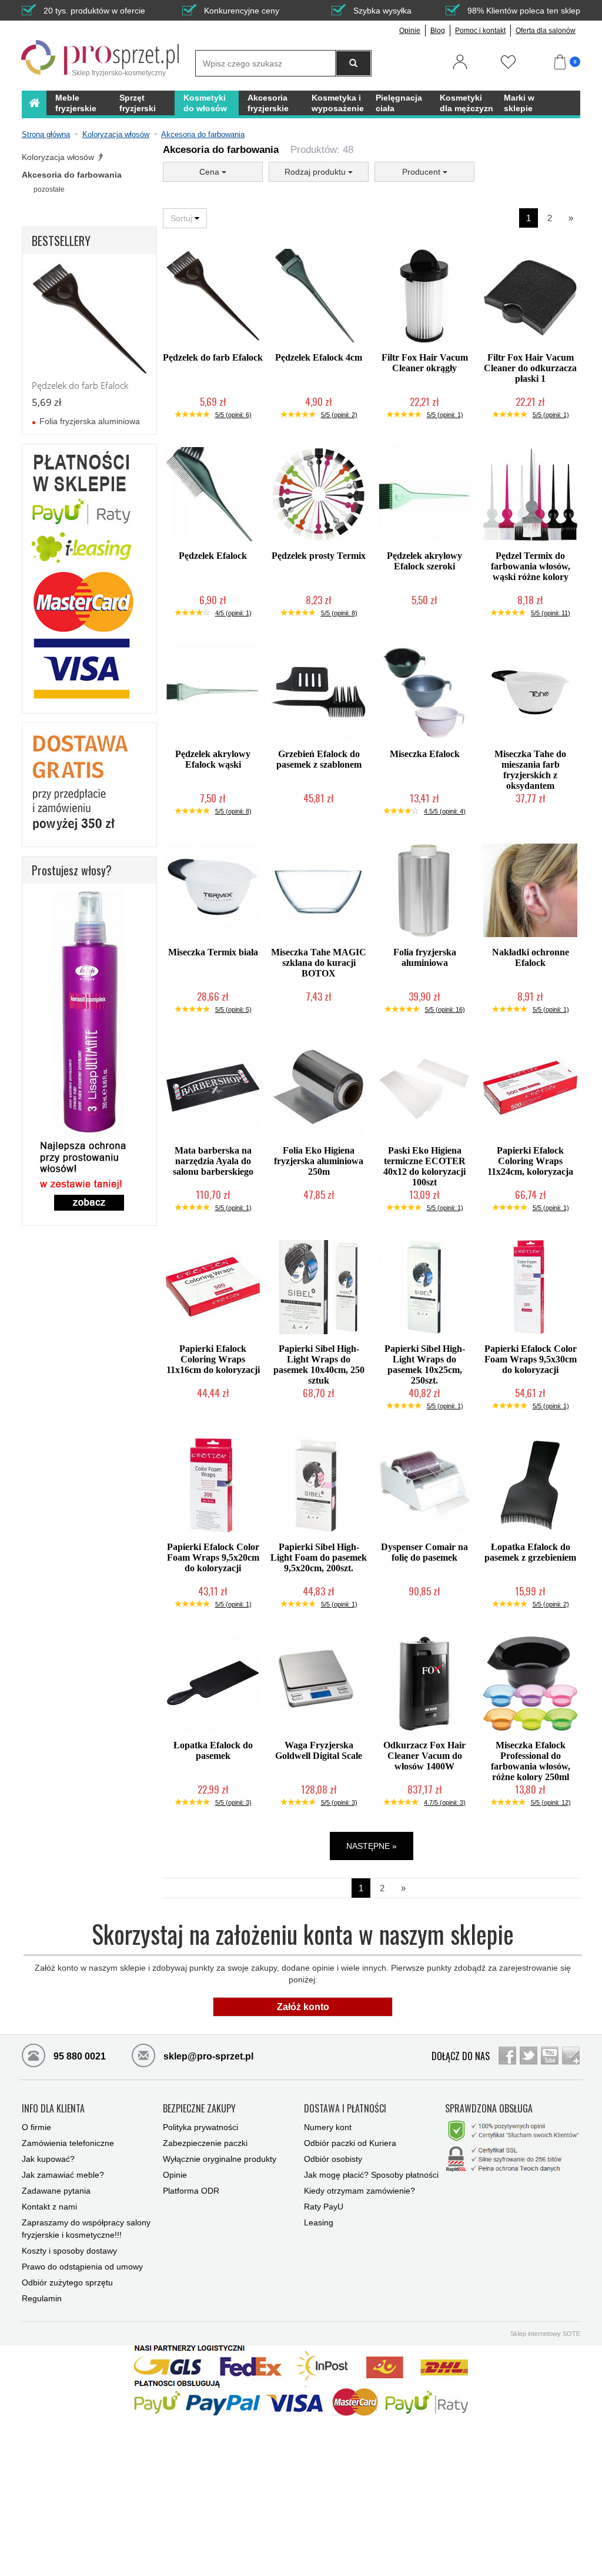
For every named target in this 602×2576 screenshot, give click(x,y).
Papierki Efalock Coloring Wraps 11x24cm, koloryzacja (530, 1161)
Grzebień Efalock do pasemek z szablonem (319, 759)
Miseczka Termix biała (213, 952)
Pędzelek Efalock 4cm (319, 357)
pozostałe (49, 189)
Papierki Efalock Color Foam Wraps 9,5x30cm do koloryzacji (531, 1359)
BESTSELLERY (61, 241)
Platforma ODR (191, 2191)
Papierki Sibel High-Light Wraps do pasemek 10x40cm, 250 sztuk (319, 1364)
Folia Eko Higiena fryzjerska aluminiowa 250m (319, 1161)
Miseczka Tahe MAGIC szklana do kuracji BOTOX (319, 963)
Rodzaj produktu (316, 172)
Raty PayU (324, 2207)
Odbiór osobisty (333, 2159)
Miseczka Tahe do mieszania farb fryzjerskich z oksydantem (530, 770)
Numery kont (328, 2127)
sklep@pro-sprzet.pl (198, 2056)
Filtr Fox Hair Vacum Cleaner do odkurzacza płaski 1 (530, 368)
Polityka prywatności (200, 2127)
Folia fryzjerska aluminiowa (425, 957)
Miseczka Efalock (425, 754)
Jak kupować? (48, 2159)
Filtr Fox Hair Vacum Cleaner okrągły (425, 363)
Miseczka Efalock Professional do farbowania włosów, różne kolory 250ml (531, 1761)
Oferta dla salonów (546, 31)
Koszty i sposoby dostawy (69, 2251)
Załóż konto (303, 2007)
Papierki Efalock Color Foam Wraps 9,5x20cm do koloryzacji (213, 1557)
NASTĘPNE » (372, 1846)
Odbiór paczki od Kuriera (350, 2143)
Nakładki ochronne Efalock (531, 957)
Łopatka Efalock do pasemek (213, 1750)
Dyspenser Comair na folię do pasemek (424, 1552)
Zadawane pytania (56, 2191)
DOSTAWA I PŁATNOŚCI (345, 2109)
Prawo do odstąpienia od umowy (82, 2267)
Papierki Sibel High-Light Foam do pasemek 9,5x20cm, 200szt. (319, 1557)
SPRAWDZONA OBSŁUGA (489, 2109)
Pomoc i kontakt (480, 31)
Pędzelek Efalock (213, 556)
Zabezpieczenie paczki (205, 2143)
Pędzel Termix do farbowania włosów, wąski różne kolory (531, 566)
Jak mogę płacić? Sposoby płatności (371, 2175)
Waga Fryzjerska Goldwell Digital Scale (319, 1750)
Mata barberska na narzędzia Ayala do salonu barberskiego (213, 1161)
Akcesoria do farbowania (72, 175)
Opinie (410, 31)
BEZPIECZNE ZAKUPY (199, 2109)
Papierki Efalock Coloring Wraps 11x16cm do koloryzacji (213, 1359)
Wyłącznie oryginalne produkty (220, 2159)
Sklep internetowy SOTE (545, 2334)
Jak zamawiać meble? (63, 2175)
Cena (210, 172)
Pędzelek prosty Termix (319, 556)
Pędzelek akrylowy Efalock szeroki (424, 561)
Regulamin (42, 2298)
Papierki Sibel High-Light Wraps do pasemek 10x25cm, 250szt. (425, 1364)
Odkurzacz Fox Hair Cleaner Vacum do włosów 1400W (424, 1756)
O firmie (36, 2127)
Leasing (319, 2222)
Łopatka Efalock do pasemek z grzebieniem (530, 1552)
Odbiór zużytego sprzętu (67, 2282)
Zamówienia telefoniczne (68, 2143)
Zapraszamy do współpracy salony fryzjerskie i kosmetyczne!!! (86, 2229)
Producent (422, 172)
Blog (438, 31)
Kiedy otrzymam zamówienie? (359, 2191)
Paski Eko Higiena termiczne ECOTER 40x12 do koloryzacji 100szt (424, 1166)
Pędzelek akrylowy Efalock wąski (213, 759)
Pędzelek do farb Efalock (213, 357)
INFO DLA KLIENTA (53, 2109)
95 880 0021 (78, 2056)
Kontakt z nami (49, 2207)
